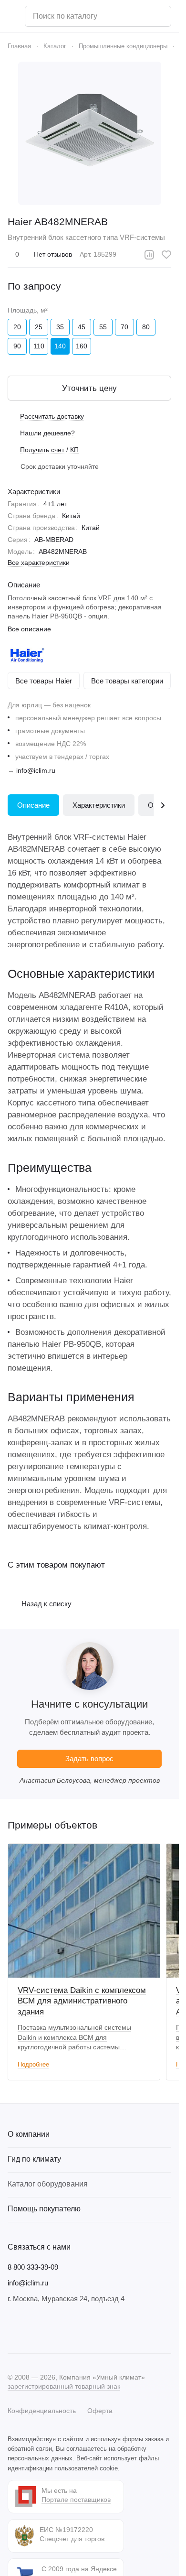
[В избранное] (166, 255)
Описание (33, 805)
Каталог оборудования (48, 2184)
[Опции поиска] (139, 16)
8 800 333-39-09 (33, 2267)
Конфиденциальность (42, 2411)
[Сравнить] (149, 255)
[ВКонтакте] (13, 2328)
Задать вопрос (89, 1759)
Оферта (100, 2411)
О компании (29, 2134)
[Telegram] (32, 2328)
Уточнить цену (89, 388)
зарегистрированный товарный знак (64, 2386)
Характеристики (99, 805)
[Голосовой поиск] (160, 16)
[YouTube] (52, 2328)
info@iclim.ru (36, 770)
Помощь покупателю (44, 2209)
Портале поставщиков (76, 2500)
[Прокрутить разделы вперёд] (162, 805)
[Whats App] (71, 2328)
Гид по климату (34, 2159)
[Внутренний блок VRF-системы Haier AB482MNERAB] (90, 133)
